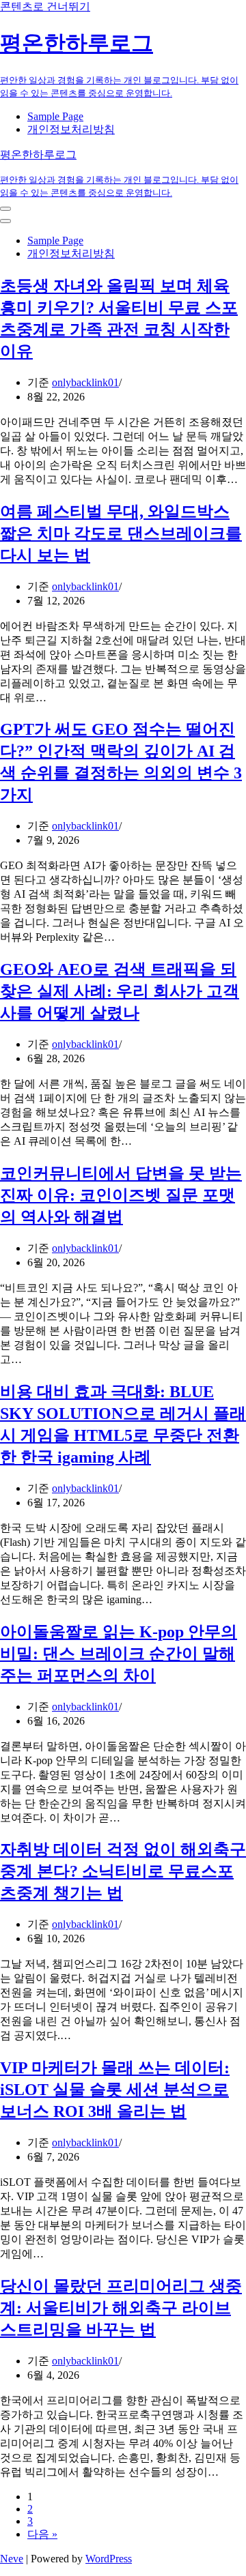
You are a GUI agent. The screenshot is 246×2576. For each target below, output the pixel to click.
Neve (12, 2559)
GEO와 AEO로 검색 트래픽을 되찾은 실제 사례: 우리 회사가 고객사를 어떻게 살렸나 (120, 991)
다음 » (42, 2534)
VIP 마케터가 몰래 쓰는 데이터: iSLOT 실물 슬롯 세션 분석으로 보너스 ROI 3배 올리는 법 (115, 2090)
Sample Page (55, 116)
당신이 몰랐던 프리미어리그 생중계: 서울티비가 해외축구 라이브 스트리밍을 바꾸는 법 (121, 2308)
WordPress (109, 2559)
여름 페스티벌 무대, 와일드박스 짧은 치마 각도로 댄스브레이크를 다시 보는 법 (121, 533)
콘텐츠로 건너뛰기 (45, 6)
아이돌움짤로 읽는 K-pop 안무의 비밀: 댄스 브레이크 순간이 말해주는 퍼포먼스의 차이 (119, 1654)
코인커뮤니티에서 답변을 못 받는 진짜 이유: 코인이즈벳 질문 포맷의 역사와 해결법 (121, 1195)
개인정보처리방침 (71, 129)
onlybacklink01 (85, 382)
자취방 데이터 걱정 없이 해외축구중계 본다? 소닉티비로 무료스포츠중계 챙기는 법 (123, 1871)
